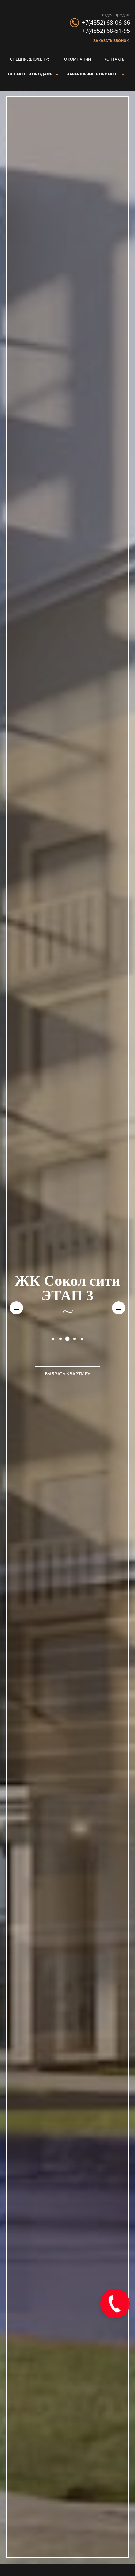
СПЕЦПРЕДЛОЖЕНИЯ (30, 59)
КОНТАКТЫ (115, 59)
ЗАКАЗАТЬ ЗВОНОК (111, 41)
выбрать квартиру (67, 1374)
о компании (77, 59)
